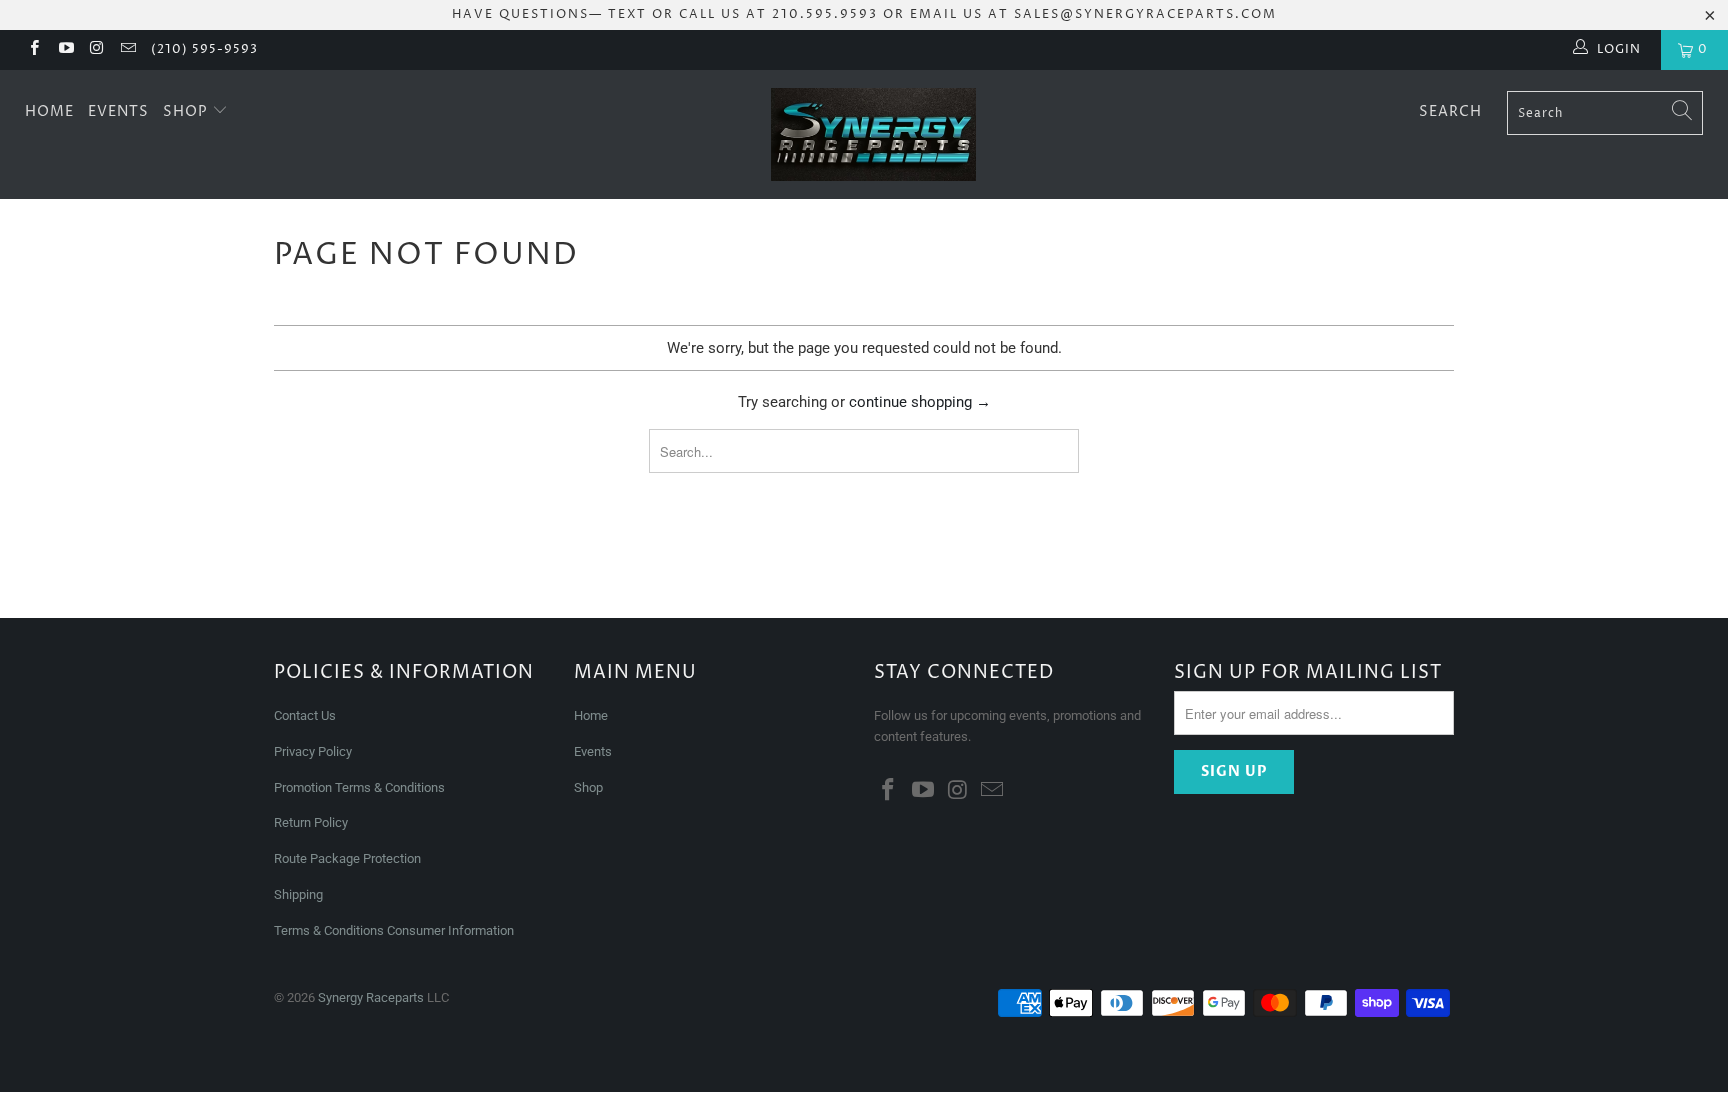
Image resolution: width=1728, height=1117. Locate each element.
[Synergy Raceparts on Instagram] (96, 50)
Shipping (298, 894)
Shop (187, 111)
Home (49, 111)
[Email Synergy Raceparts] (127, 50)
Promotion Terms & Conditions (361, 787)
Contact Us (305, 715)
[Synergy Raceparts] (874, 134)
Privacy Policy (313, 751)
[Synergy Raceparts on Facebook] (33, 50)
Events (118, 111)
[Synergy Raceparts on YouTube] (64, 50)
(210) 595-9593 (204, 49)
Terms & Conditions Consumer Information (394, 930)
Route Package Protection (347, 858)
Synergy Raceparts (371, 997)
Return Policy (311, 822)
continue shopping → (920, 402)
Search (1450, 111)
